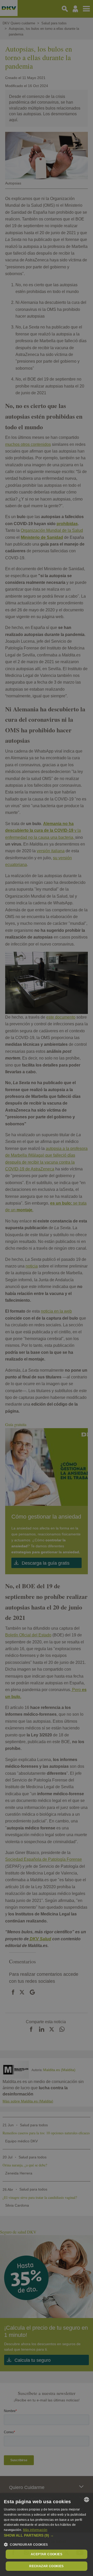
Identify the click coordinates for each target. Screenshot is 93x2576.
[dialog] (47, 2535)
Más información (35, 2530)
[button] (47, 2535)
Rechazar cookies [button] (46, 2566)
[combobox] (87, 2500)
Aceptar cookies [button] (47, 2554)
